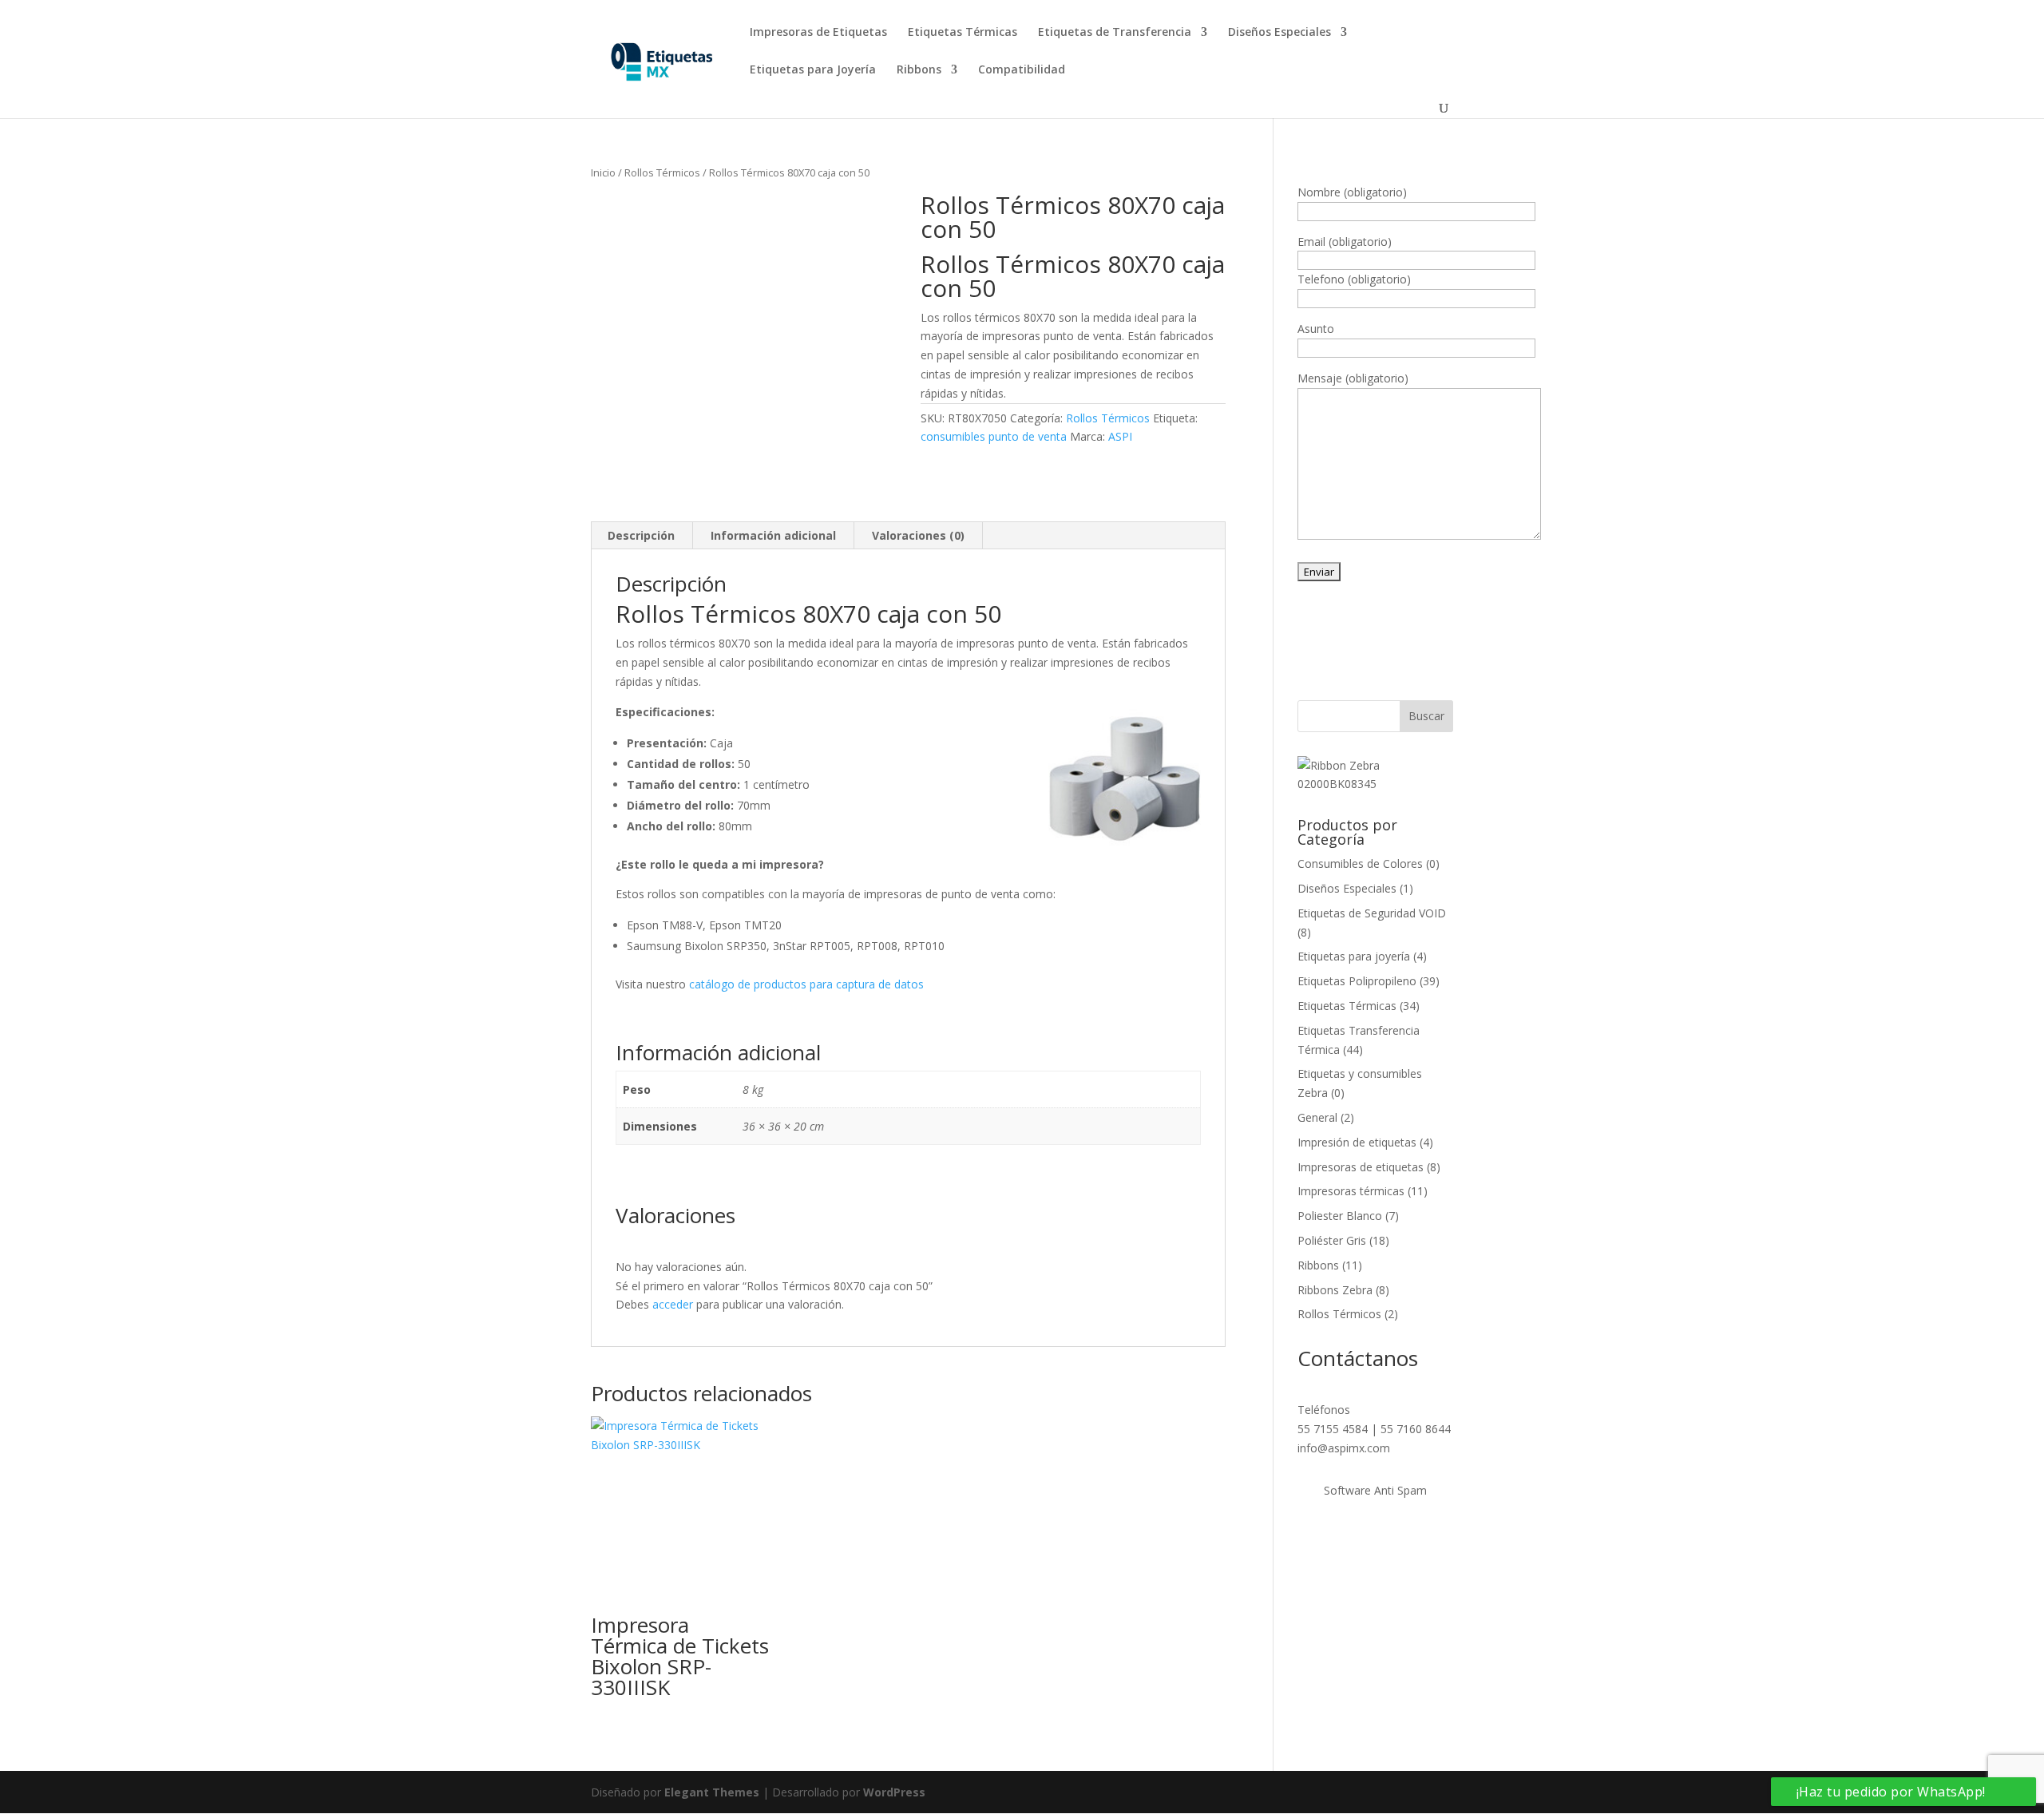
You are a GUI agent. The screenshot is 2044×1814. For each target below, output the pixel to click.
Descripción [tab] (641, 535)
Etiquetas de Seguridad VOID (1372, 913)
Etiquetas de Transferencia (1115, 33)
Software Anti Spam (1375, 1490)
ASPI (1120, 436)
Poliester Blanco (1340, 1216)
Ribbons (919, 70)
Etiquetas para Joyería (813, 70)
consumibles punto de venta (994, 436)
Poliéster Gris (1332, 1240)
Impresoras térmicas (1351, 1191)
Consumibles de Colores (1360, 863)
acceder (673, 1304)
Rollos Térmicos (662, 172)
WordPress (894, 1792)
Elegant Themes (712, 1792)
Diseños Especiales (1279, 33)
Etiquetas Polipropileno (1357, 981)
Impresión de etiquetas (1357, 1142)
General (1317, 1117)
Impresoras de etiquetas (1361, 1167)
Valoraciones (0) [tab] (918, 535)
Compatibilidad (1022, 70)
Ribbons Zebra (1335, 1290)
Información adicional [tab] (773, 535)
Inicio (603, 172)
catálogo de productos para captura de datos (806, 984)
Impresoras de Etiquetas (818, 33)
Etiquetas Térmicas (963, 33)
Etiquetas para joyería (1354, 956)
